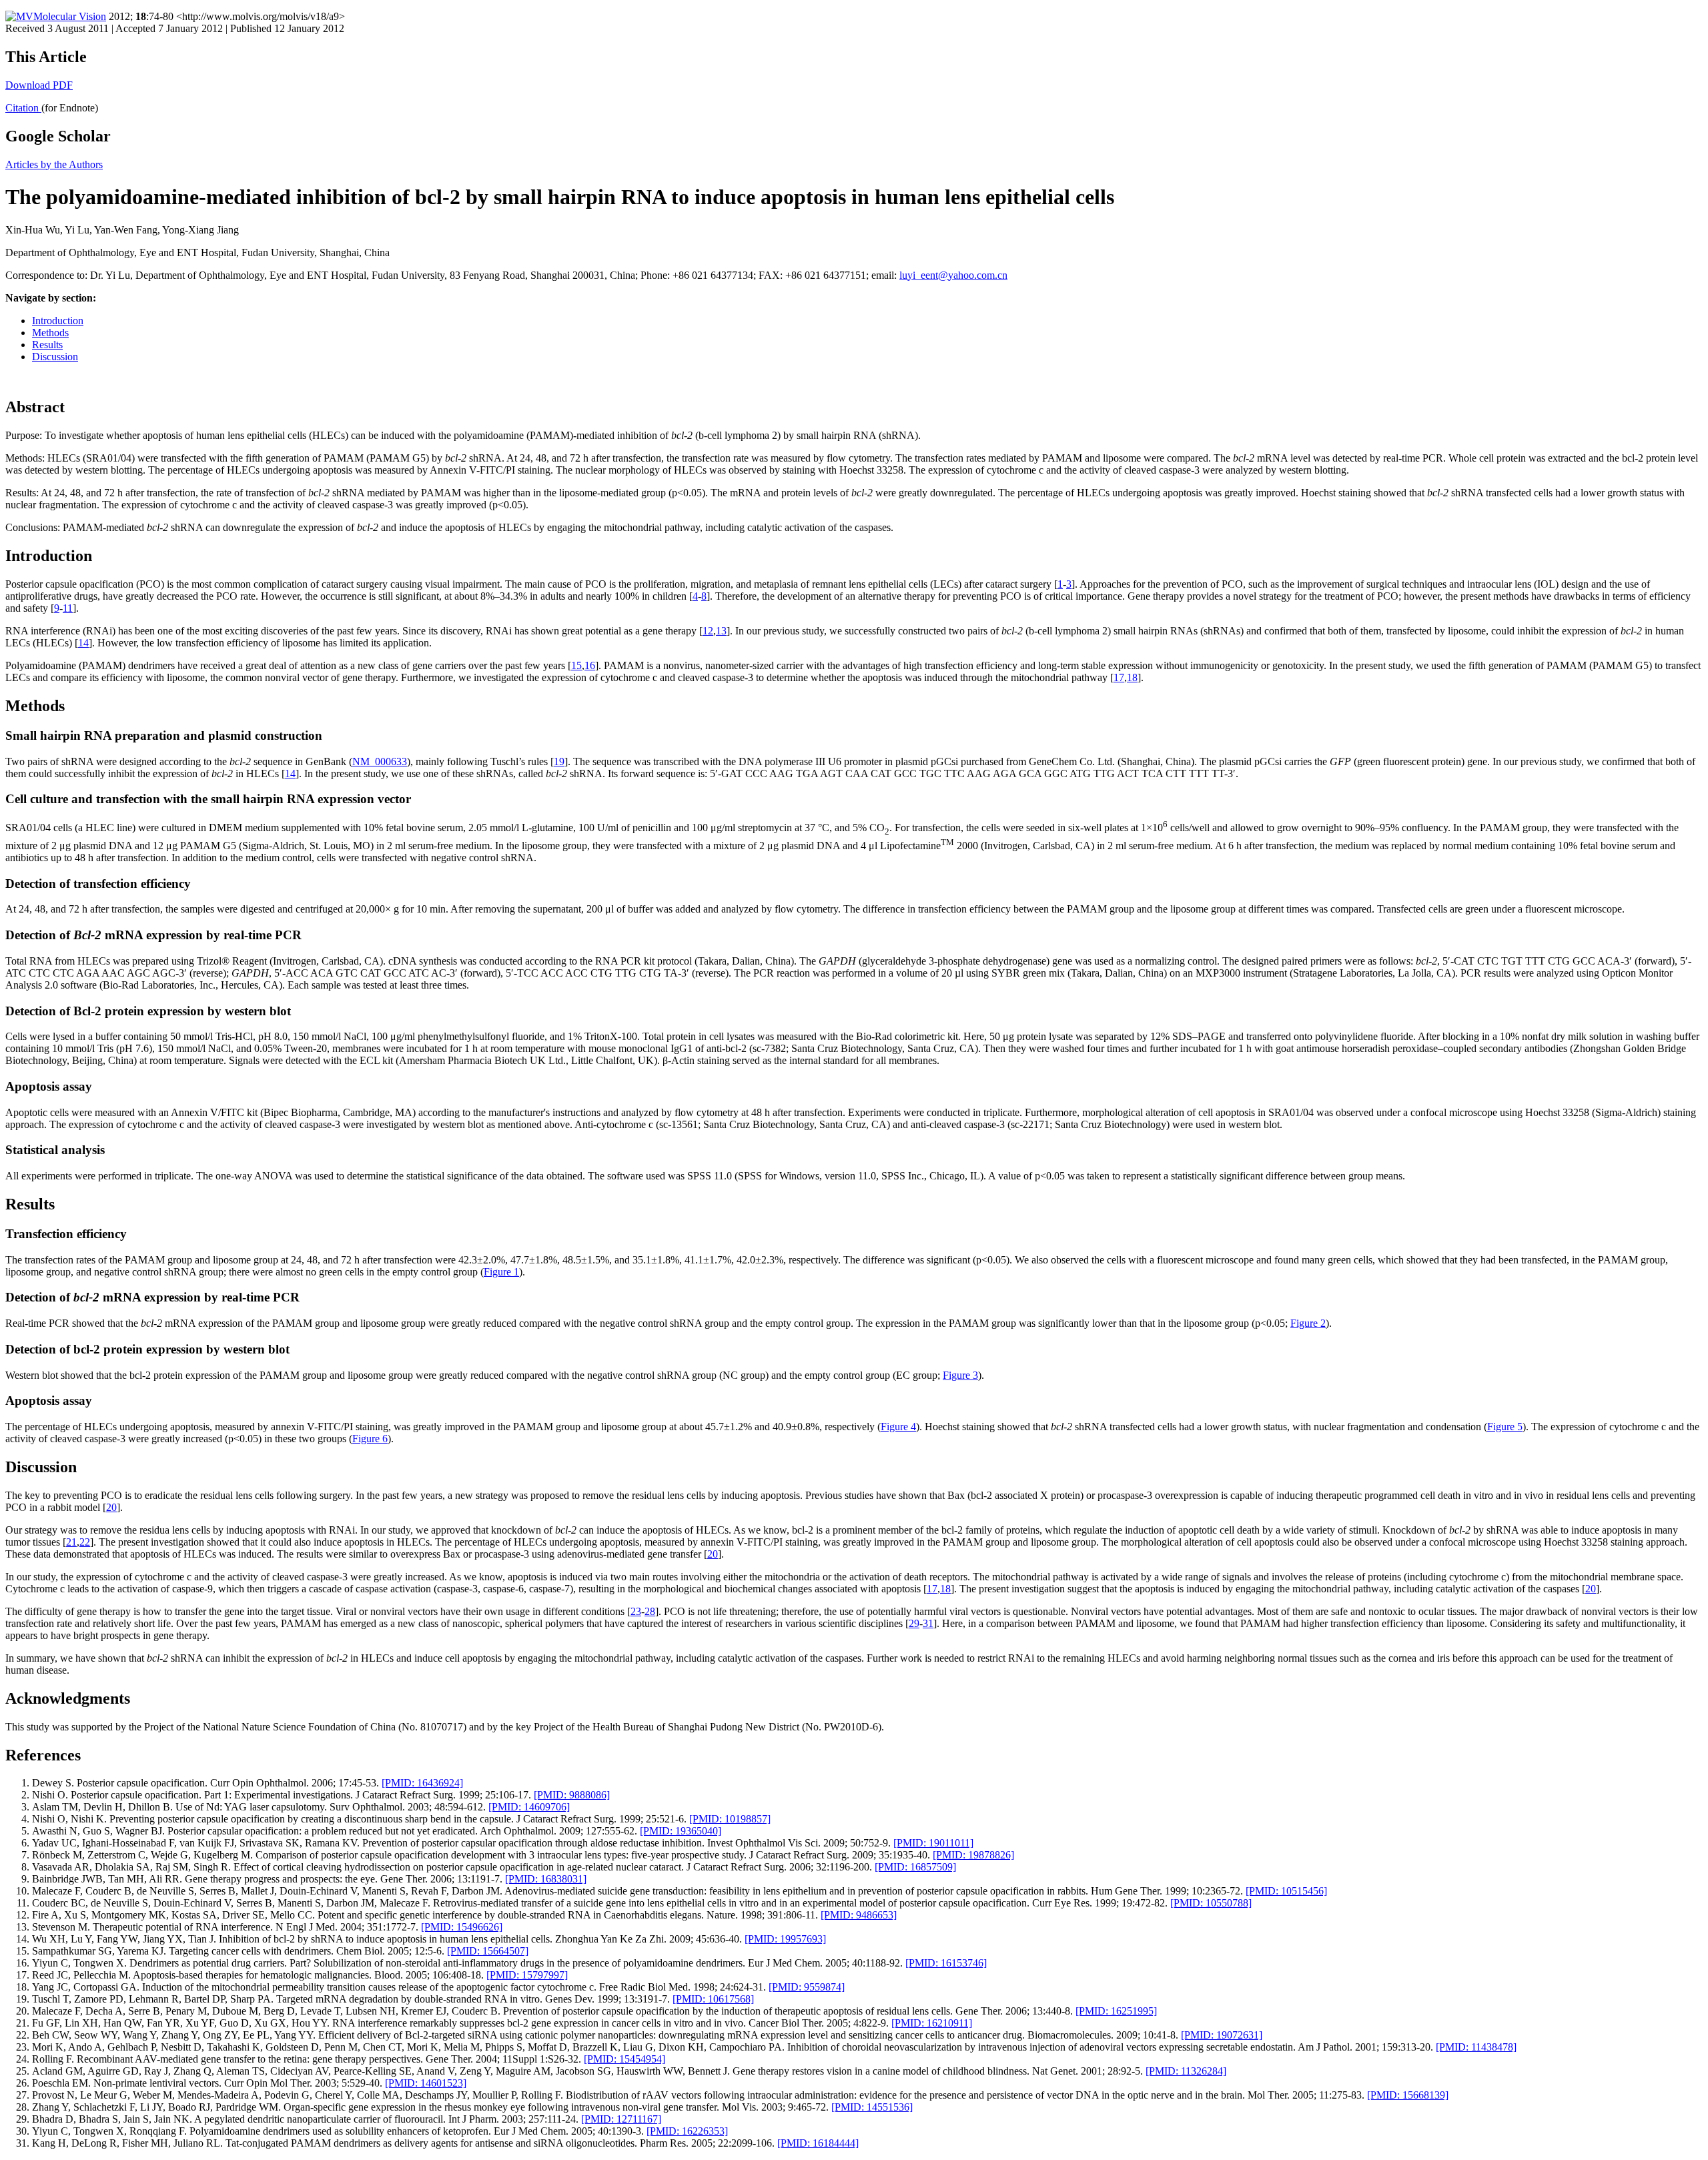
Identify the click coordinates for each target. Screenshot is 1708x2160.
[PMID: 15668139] (1408, 2095)
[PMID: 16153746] (946, 1963)
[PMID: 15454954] (624, 2059)
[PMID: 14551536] (872, 2107)
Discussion (55, 357)
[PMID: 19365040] (681, 1831)
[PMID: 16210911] (932, 2023)
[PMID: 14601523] (426, 2083)
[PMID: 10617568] (713, 1999)
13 (721, 631)
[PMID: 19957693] (785, 1939)
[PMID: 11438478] (1476, 2047)
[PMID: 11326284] (1186, 2071)
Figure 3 (960, 1375)
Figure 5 (1505, 1427)
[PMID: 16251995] (1116, 2011)
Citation (23, 108)
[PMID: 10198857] (730, 1819)
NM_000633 (380, 761)
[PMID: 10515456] (1286, 1891)
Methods (50, 333)
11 (68, 608)
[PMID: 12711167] (621, 2119)
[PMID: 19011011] (933, 1843)
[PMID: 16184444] (818, 2143)
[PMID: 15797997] (527, 1975)
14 (83, 643)
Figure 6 (370, 1439)
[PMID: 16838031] (546, 1879)
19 (559, 761)
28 (650, 1611)
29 (914, 1623)
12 (708, 631)
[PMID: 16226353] (687, 2131)
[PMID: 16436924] (422, 1783)
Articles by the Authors (54, 164)
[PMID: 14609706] (529, 1807)
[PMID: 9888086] (572, 1795)
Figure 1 (501, 1272)
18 (1132, 677)
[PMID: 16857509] (915, 1867)
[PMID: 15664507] (488, 1951)
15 (576, 665)
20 (111, 1507)
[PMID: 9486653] (859, 1915)
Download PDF (39, 85)
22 (85, 1542)
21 (71, 1542)
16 (590, 665)
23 (636, 1611)
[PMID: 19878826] (973, 1855)
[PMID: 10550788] (1211, 1903)
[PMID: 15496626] (462, 1927)
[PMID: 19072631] (1222, 2035)
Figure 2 (1308, 1323)
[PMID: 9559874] (807, 1987)
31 (928, 1623)
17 (1119, 677)
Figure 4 (898, 1427)
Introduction (58, 321)
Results (47, 345)
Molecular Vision (70, 16)
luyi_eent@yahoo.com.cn (953, 275)
